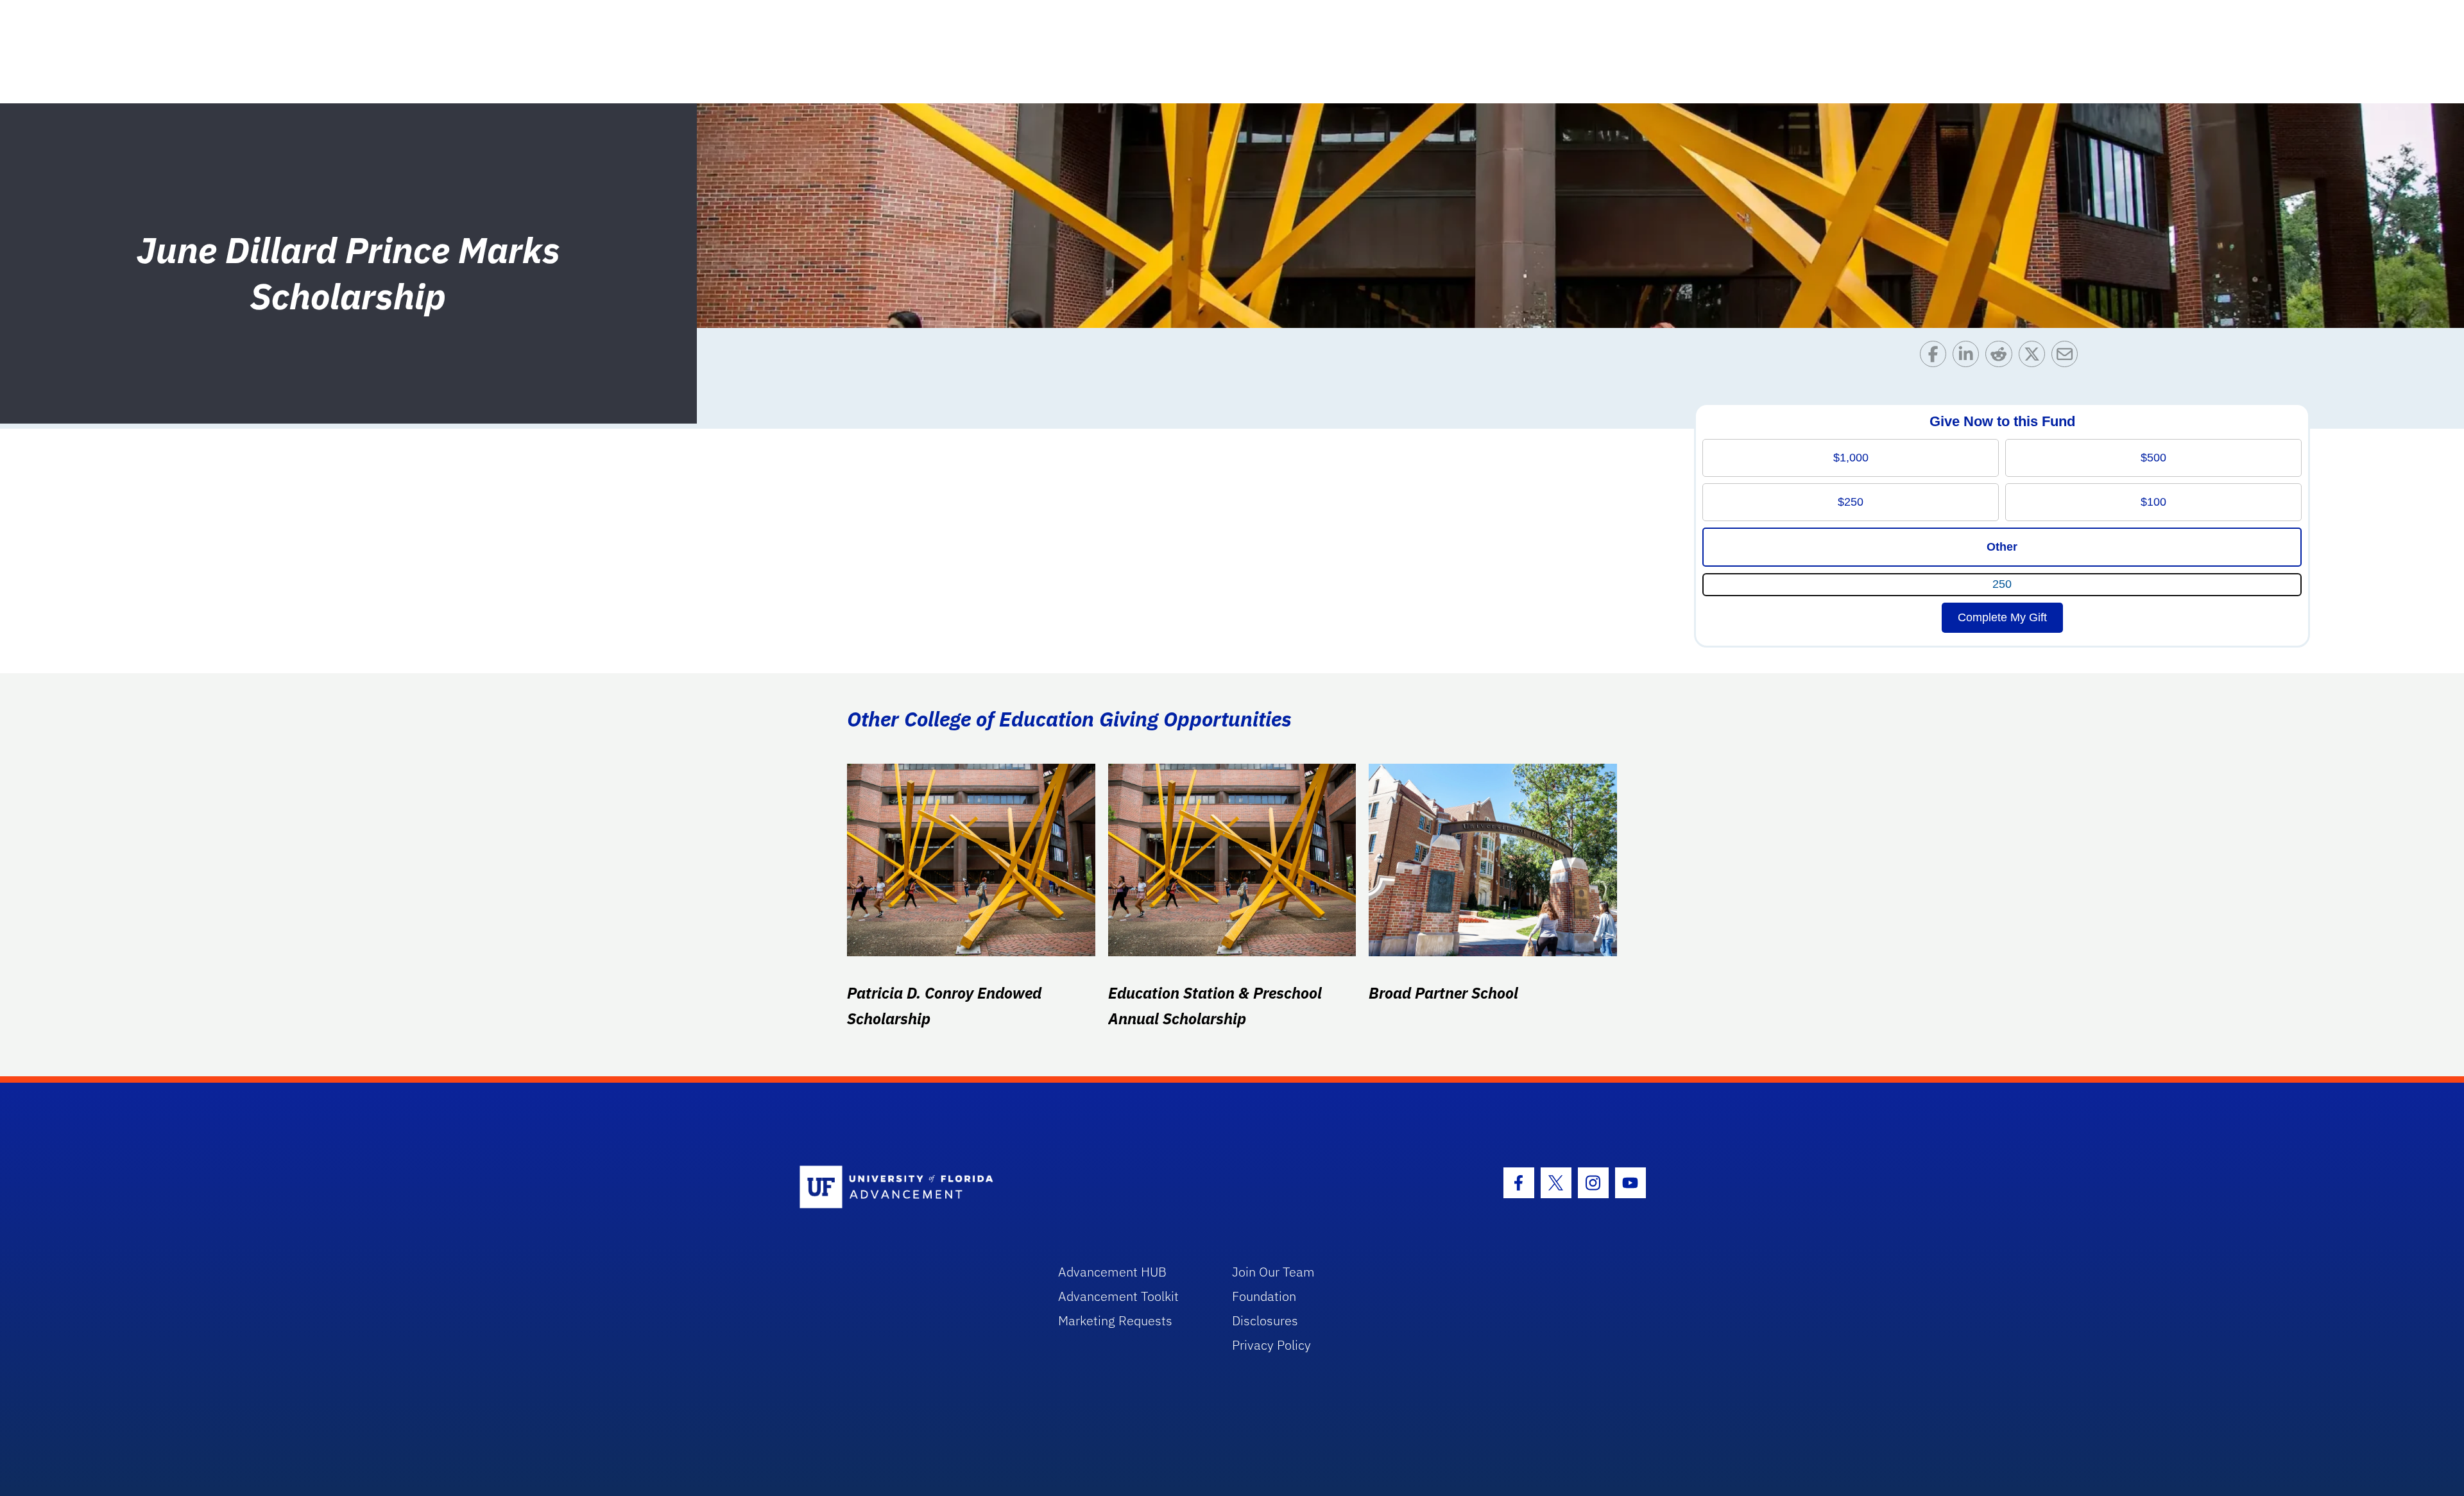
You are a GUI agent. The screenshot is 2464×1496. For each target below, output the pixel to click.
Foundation (1264, 1296)
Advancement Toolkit (1118, 1296)
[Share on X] (2035, 357)
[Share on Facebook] (1936, 357)
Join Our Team (1273, 1272)
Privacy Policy (1271, 1345)
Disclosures (1265, 1320)
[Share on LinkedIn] (1969, 357)
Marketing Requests (1115, 1320)
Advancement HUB (1112, 1272)
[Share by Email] (2068, 357)
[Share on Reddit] (2002, 357)
